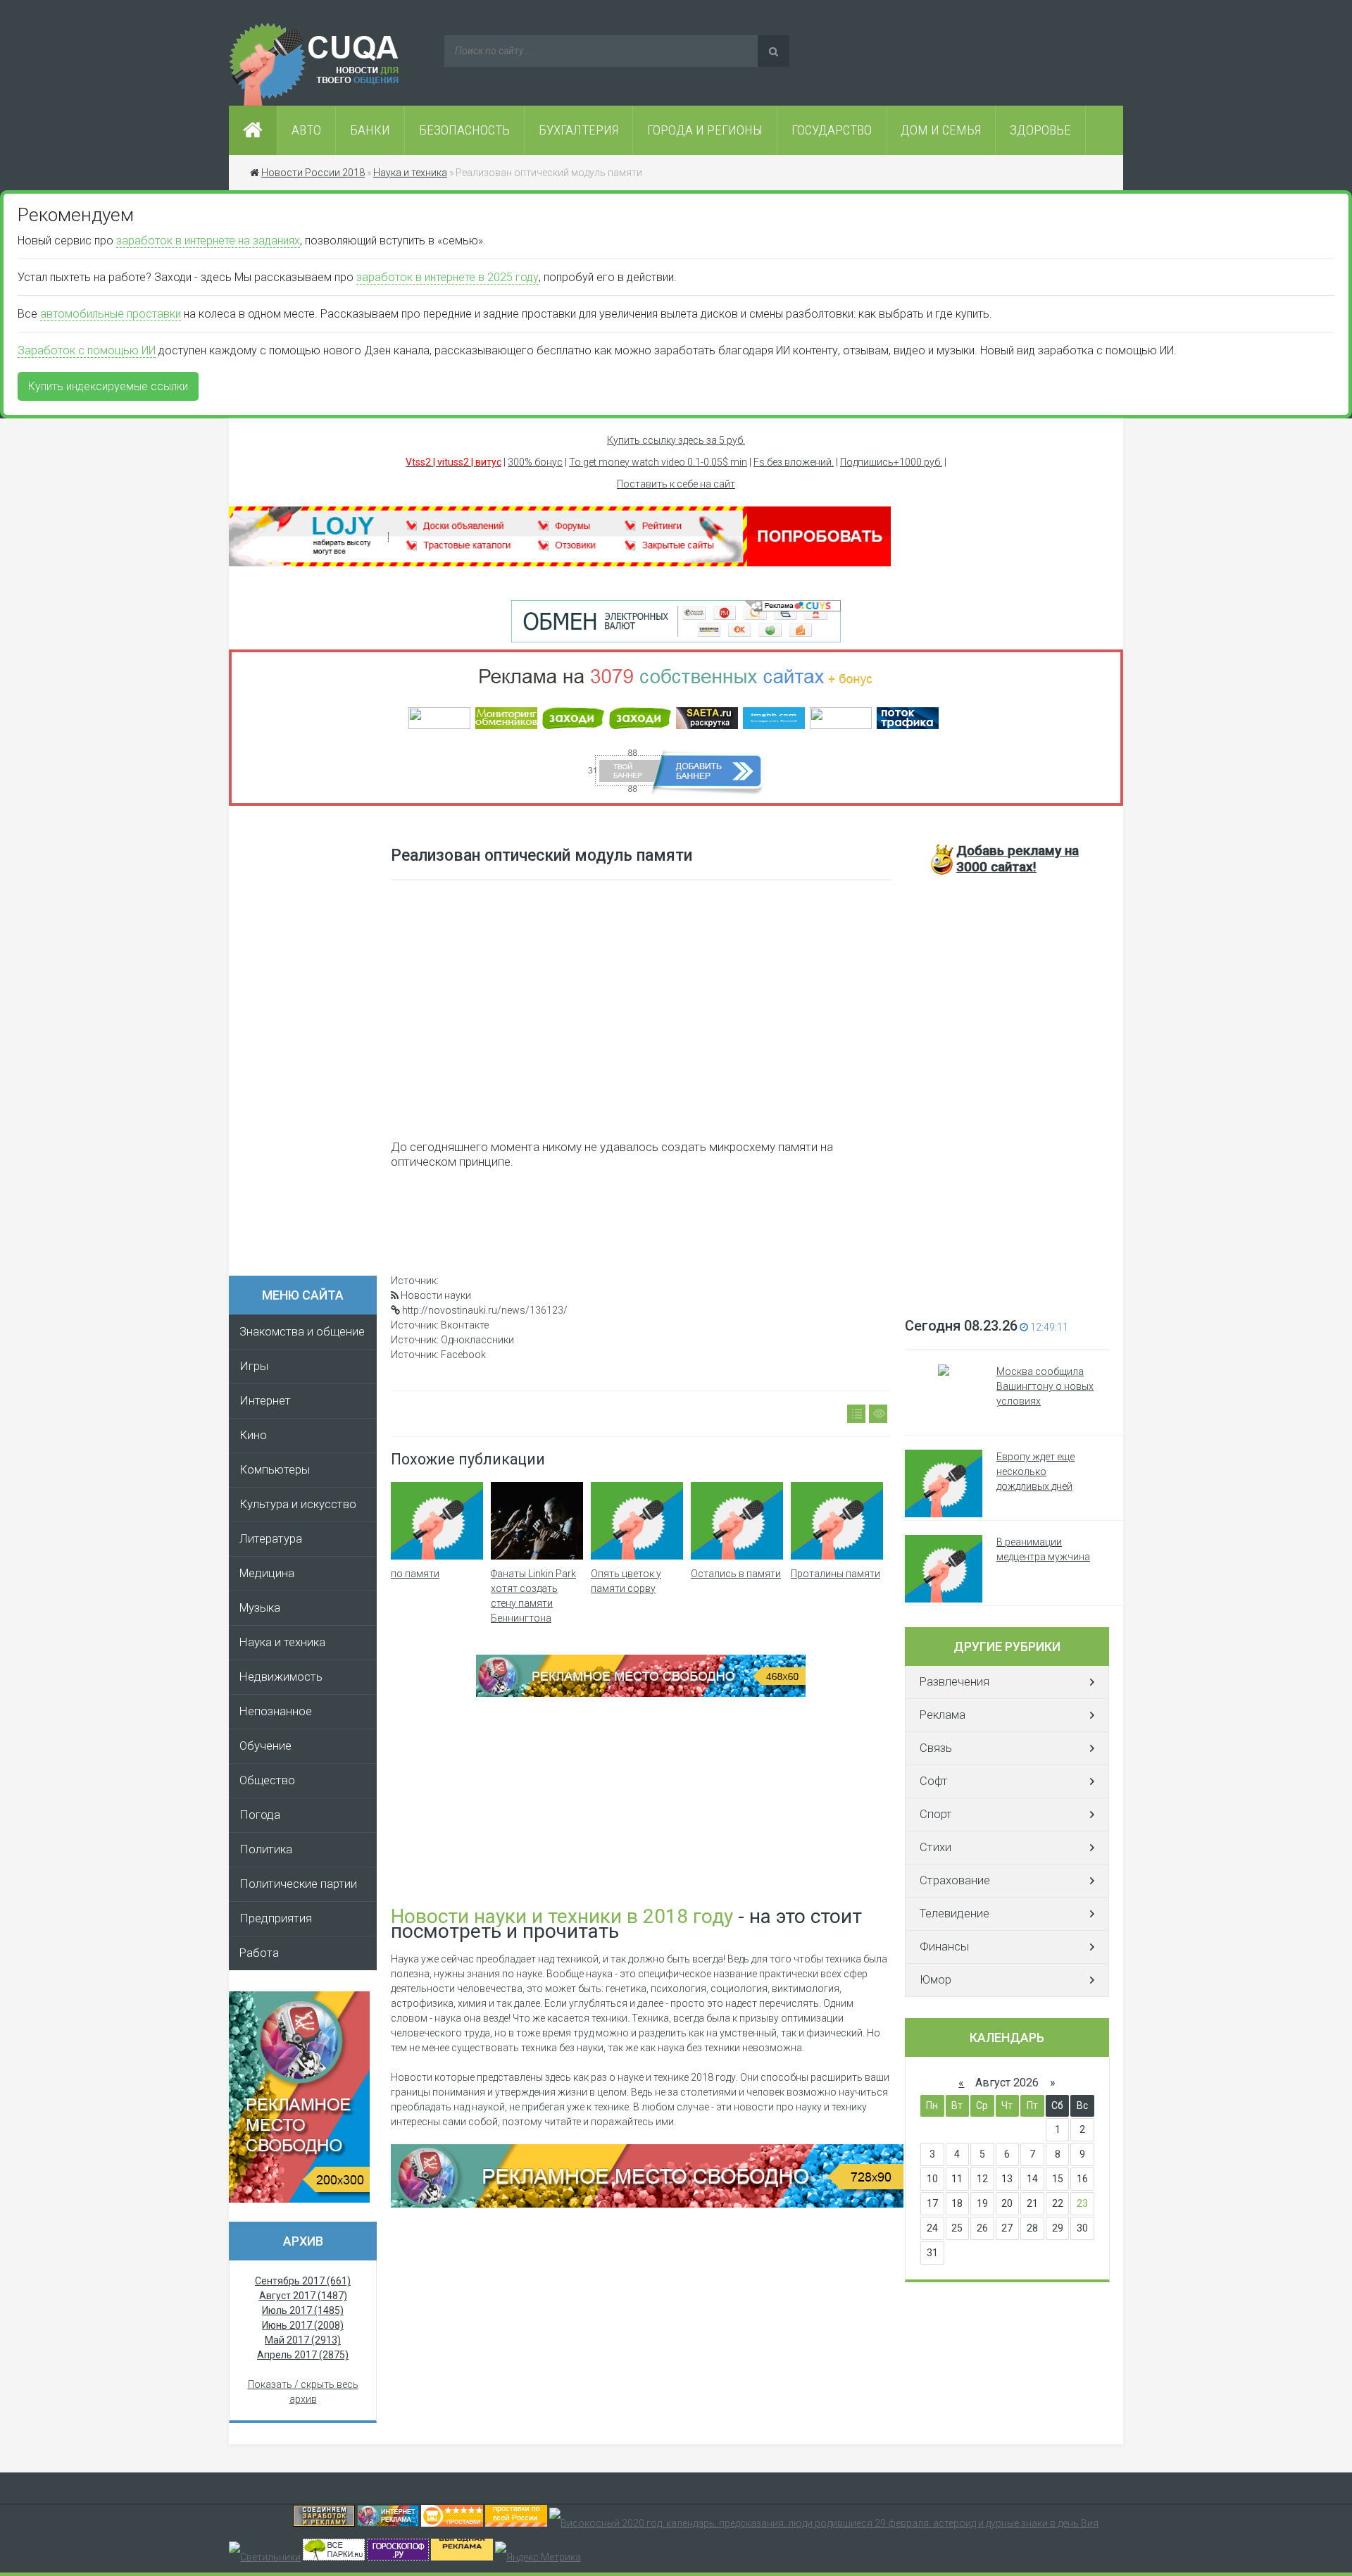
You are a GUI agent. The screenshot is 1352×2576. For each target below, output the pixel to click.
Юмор (935, 1980)
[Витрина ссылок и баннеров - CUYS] (388, 2523)
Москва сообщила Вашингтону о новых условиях (1045, 1386)
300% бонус (535, 462)
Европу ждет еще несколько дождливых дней (1035, 1471)
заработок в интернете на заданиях (208, 241)
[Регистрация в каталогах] (560, 563)
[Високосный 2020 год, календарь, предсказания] (824, 2523)
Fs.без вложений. (794, 462)
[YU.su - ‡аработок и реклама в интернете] (462, 2557)
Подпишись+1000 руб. (891, 462)
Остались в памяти (736, 1574)
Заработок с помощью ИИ (87, 350)
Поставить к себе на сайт (676, 484)
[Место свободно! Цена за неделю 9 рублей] (641, 1693)
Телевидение (954, 1914)
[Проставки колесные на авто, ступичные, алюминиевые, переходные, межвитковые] (516, 2523)
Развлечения (954, 1682)
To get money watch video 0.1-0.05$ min (658, 462)
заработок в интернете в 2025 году (447, 277)
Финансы (944, 1947)
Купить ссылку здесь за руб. (676, 440)
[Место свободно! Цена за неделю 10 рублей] (647, 2204)
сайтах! (1018, 859)
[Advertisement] (310, 1045)
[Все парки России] (334, 2557)
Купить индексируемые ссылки (108, 386)
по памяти (415, 1574)
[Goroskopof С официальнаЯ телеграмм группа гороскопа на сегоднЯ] (398, 2557)
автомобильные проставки (111, 314)
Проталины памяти (835, 1574)
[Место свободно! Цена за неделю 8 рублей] (299, 2199)
